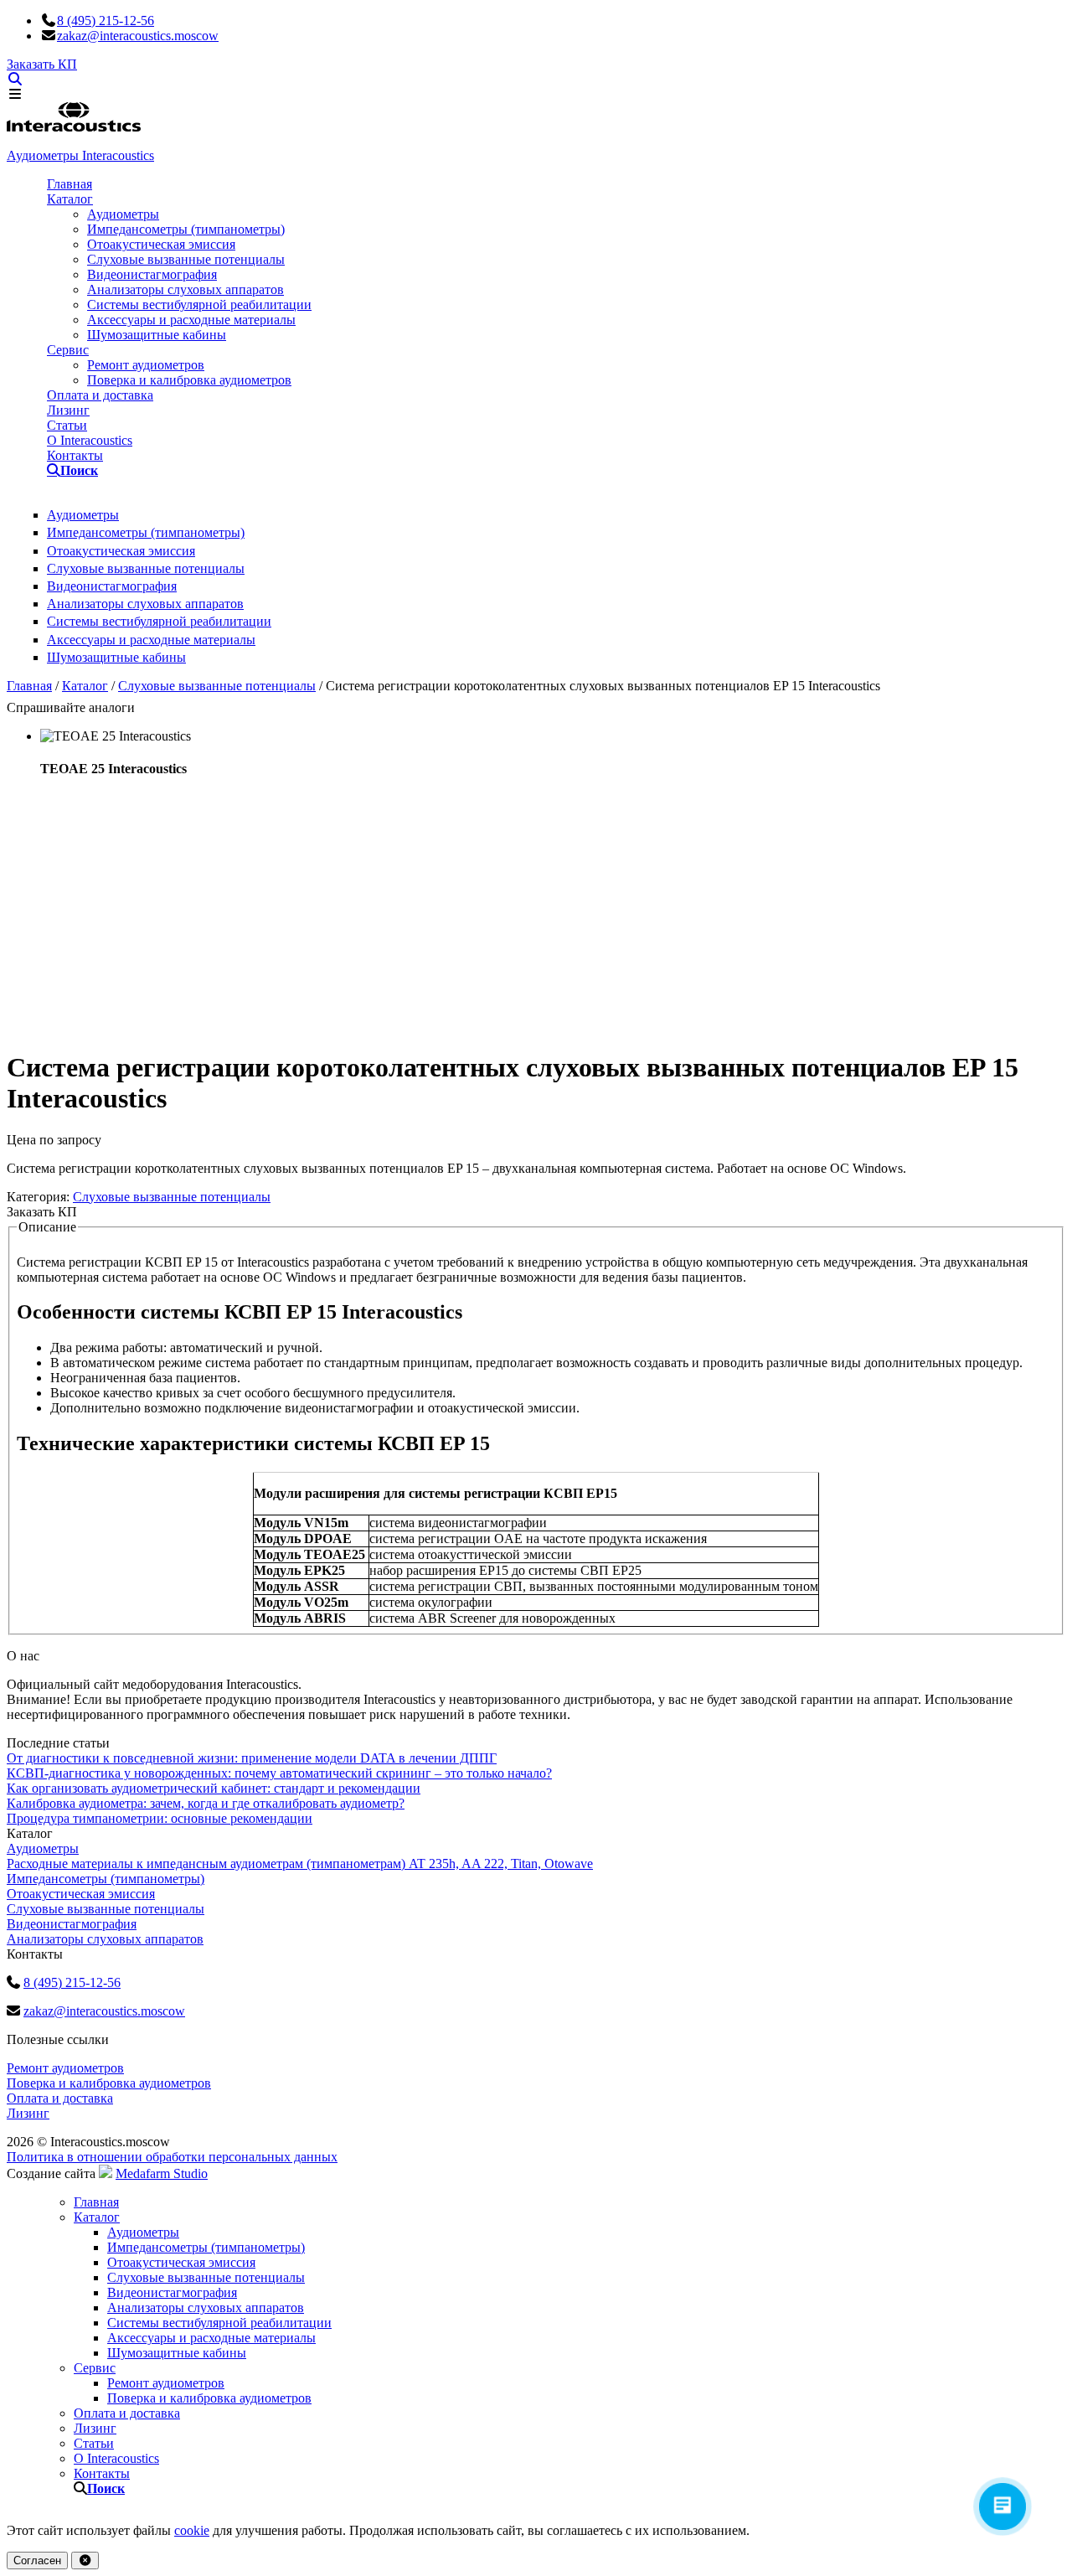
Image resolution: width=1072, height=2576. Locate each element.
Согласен (37, 2561)
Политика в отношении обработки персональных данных (172, 2157)
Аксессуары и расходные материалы (191, 320)
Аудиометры (123, 214)
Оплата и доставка (100, 395)
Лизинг (68, 410)
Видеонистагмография (152, 274)
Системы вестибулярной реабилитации (199, 305)
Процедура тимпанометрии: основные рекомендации (160, 1818)
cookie (192, 2530)
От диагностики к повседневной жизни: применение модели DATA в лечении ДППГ (252, 1758)
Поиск (62, 470)
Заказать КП (42, 64)
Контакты (75, 455)
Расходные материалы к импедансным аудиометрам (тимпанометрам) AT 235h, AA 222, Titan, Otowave (300, 1864)
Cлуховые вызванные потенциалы (186, 259)
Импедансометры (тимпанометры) (186, 229)
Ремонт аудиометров (146, 365)
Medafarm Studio (162, 2173)
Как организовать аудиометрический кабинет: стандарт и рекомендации (214, 1788)
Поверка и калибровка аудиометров (189, 380)
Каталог (70, 199)
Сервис (68, 350)
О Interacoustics (90, 440)
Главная (70, 184)
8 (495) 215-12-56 (106, 21)
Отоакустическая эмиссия (161, 244)
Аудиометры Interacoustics (80, 155)
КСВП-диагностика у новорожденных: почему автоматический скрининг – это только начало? (279, 1773)
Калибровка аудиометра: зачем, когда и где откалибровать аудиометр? (206, 1803)
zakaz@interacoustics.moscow (138, 36)
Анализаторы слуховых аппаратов (186, 289)
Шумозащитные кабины (157, 335)
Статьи (67, 425)
